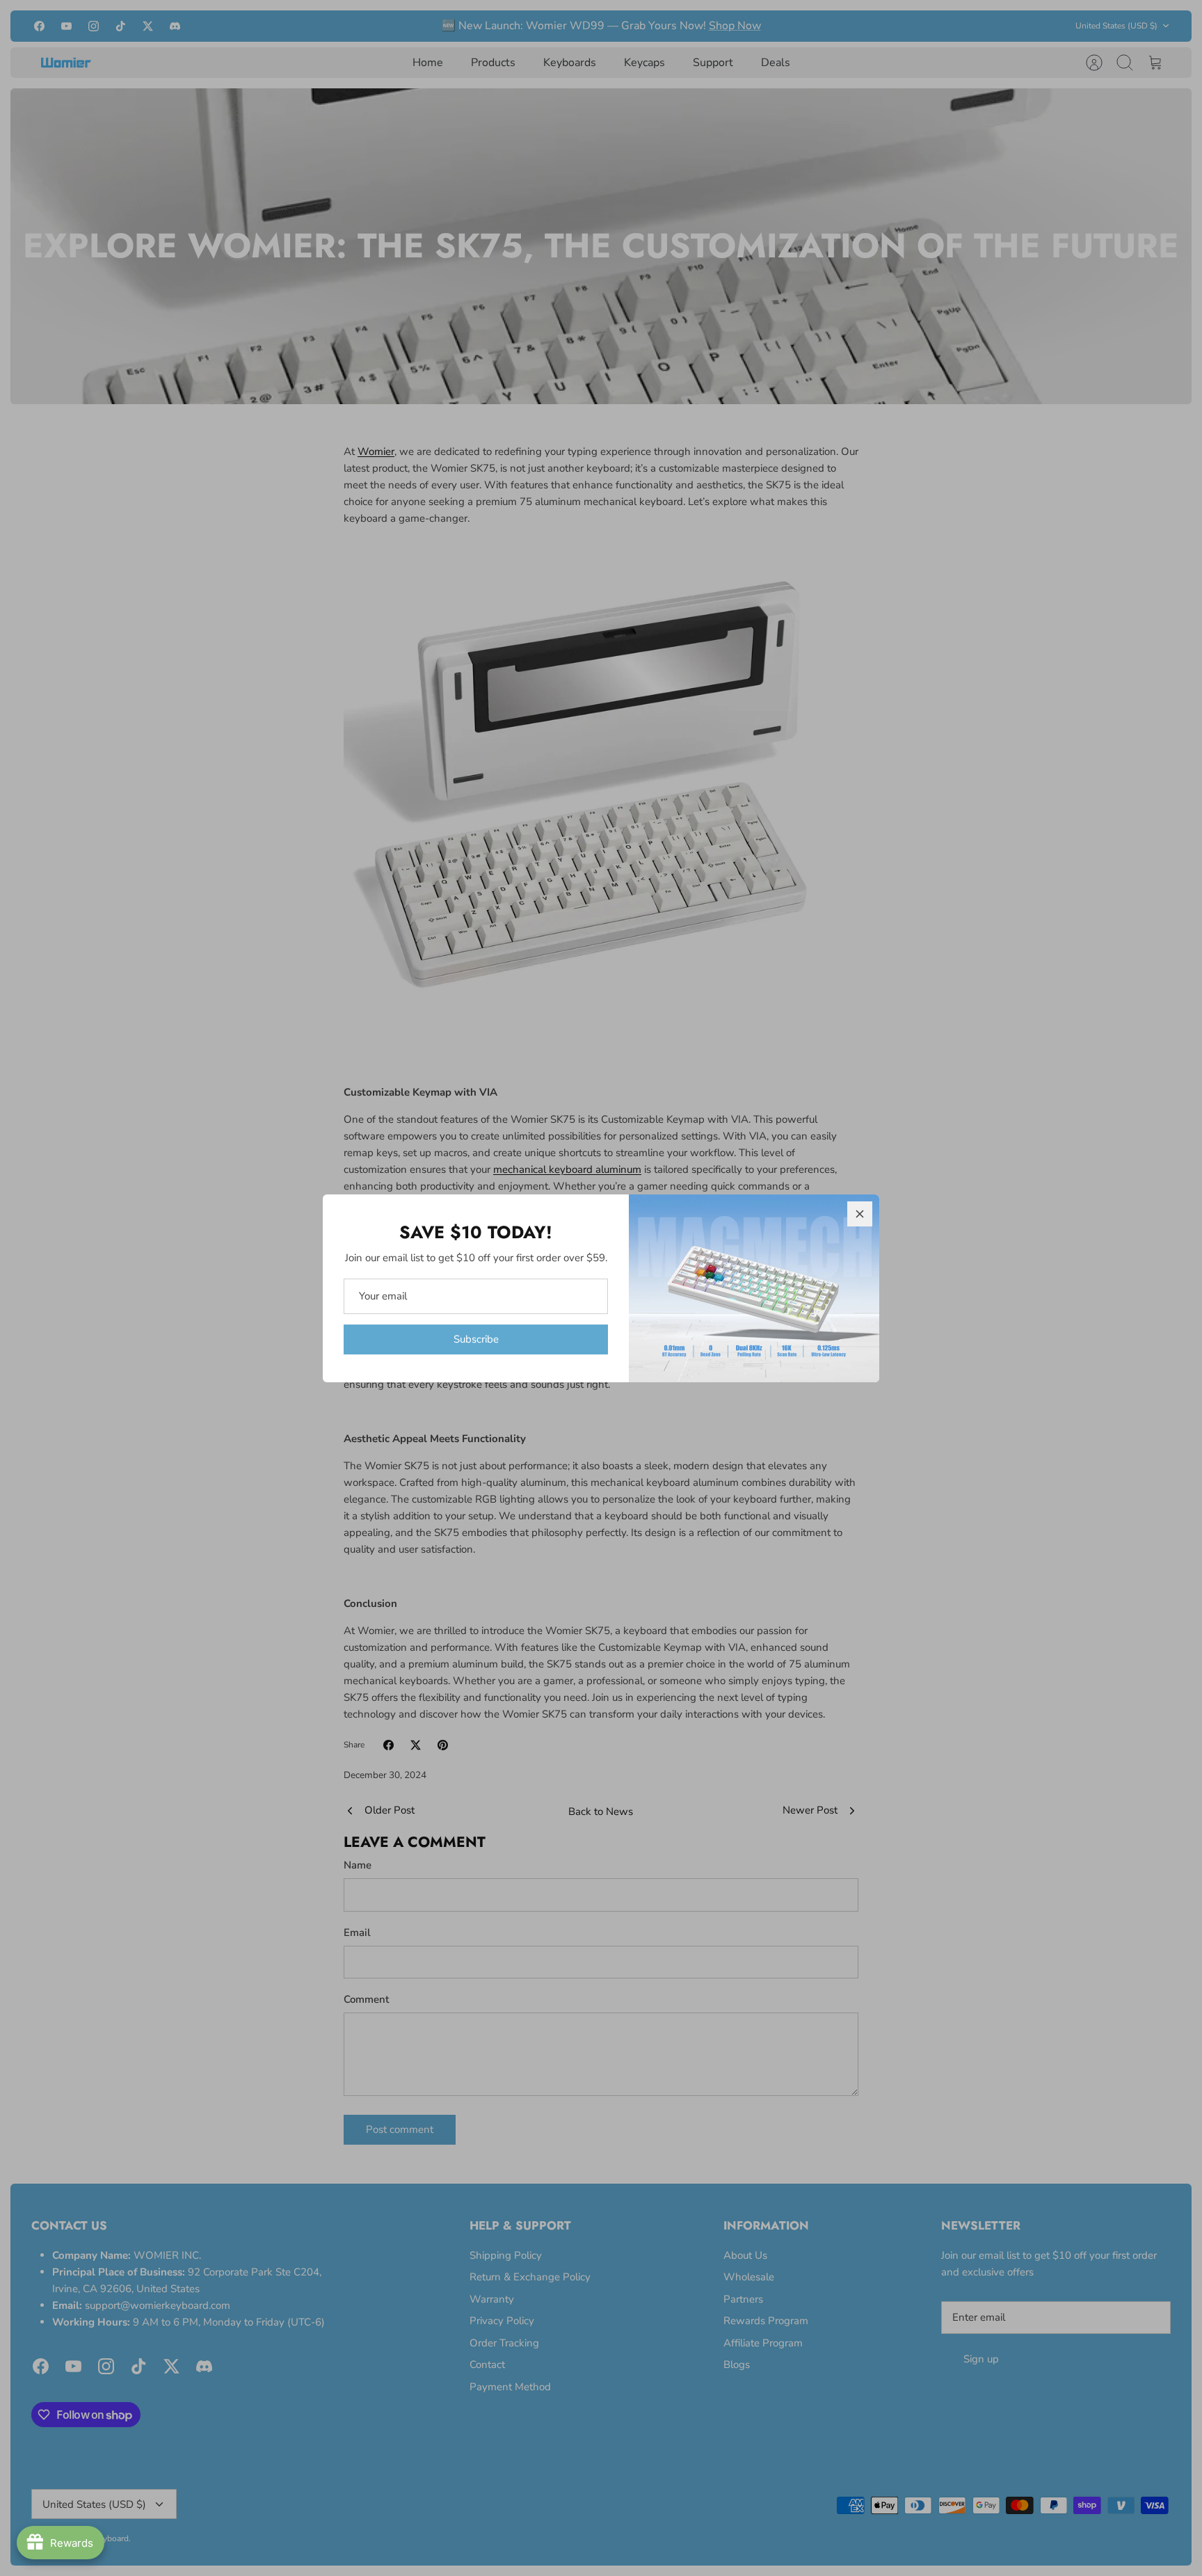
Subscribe (476, 1339)
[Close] (860, 1214)
